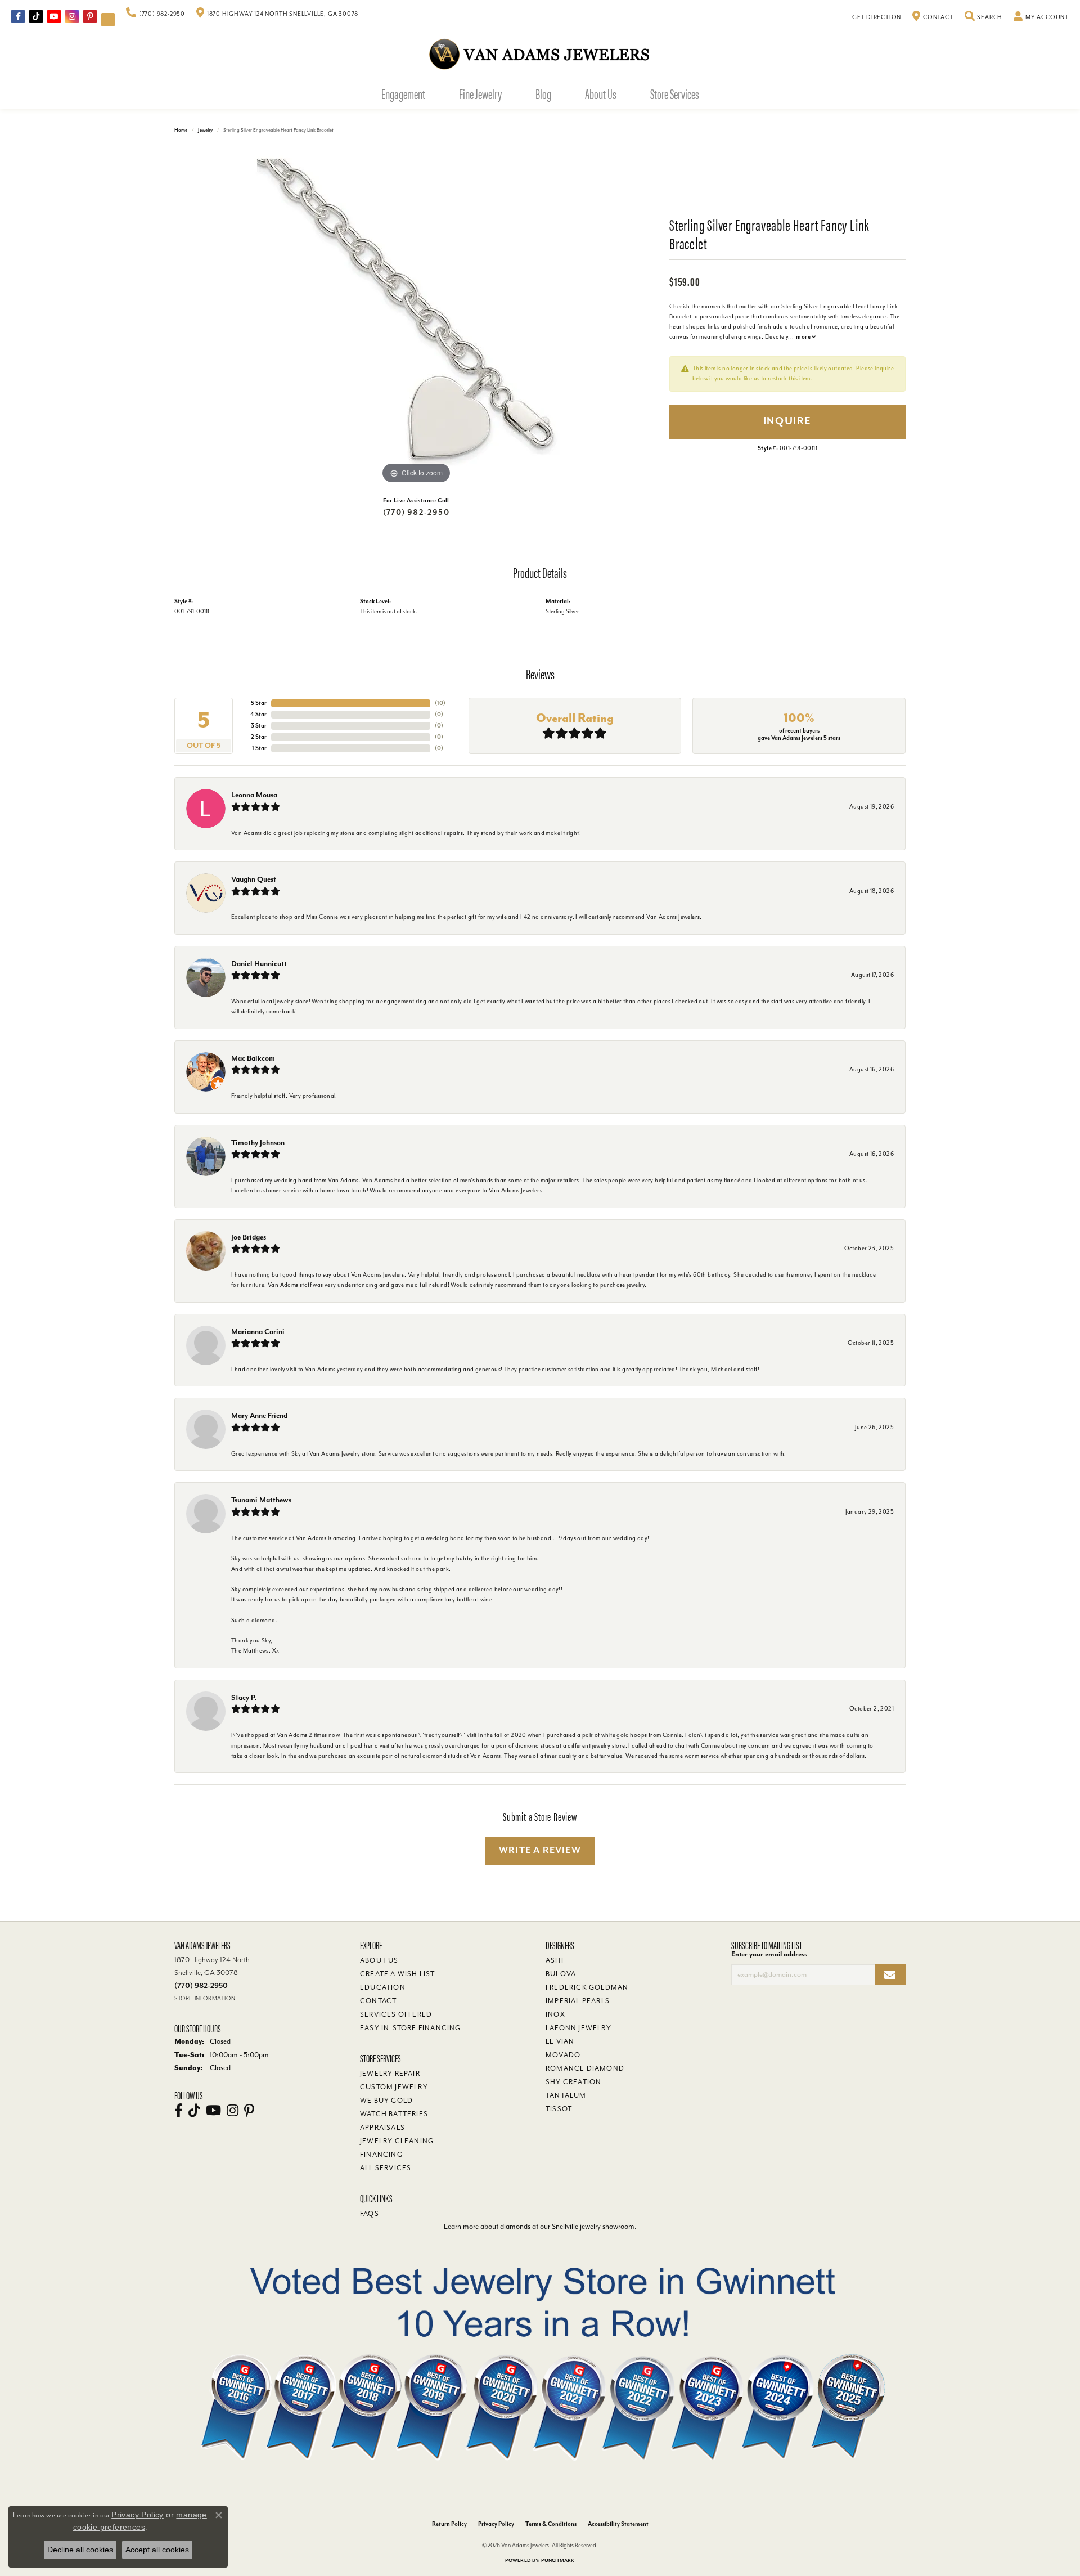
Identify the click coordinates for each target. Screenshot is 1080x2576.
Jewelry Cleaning (397, 2141)
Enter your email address (769, 1954)
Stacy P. (244, 1697)
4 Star (258, 714)
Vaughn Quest (254, 879)
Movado (563, 2055)
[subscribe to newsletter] (890, 1975)
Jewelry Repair (390, 2074)
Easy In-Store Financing (411, 2028)
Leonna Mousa (254, 795)
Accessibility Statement (618, 2524)
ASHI (555, 1960)
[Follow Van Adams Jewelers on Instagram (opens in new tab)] (72, 16)
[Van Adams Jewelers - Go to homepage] (540, 54)
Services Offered (396, 2014)
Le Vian (560, 2041)
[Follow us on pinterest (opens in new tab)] (90, 16)
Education (383, 1987)
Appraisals (382, 2128)
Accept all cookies (157, 2550)
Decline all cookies (80, 2550)
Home (181, 130)
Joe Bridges (249, 1237)
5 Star (259, 703)
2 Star (259, 737)
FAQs (370, 2214)
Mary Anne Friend (259, 1415)
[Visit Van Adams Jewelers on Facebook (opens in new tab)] (18, 16)
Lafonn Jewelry (579, 2028)
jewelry (205, 130)
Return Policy (449, 2524)
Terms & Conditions (551, 2524)
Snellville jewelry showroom (593, 2226)
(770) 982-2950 (416, 512)
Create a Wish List (398, 1974)
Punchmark (558, 2561)
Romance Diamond (585, 2068)
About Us (601, 93)
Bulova (561, 1974)
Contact (378, 2001)
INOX (555, 2014)
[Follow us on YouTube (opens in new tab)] (54, 16)
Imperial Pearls (578, 2001)
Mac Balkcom (253, 1058)
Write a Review (540, 1850)
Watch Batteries (394, 2114)
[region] (416, 318)
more (804, 337)
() (440, 703)
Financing (381, 2155)
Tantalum (566, 2095)
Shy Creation (573, 2082)
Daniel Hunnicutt (259, 964)
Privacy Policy (496, 2524)
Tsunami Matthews (261, 1500)
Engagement (403, 93)
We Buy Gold (386, 2101)
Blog (543, 93)
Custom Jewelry (394, 2087)
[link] (156, 14)
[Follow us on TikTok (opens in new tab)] (36, 16)
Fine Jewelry (480, 93)
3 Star (259, 726)
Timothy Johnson (258, 1143)
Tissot (559, 2109)
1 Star (259, 748)
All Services (386, 2168)
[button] (984, 17)
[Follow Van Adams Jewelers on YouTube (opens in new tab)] (108, 20)
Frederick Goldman (587, 1987)
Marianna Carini (258, 1332)
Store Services (675, 93)
